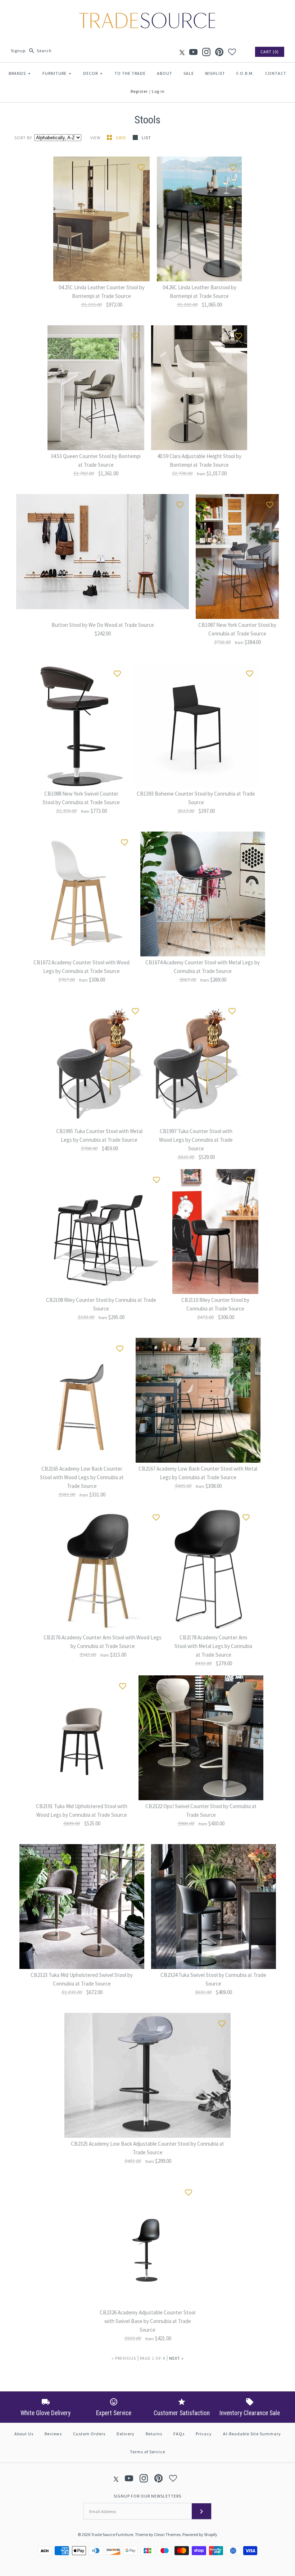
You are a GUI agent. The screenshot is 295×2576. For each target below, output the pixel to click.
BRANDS (20, 73)
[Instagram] (206, 52)
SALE (189, 73)
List (146, 138)
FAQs (179, 2434)
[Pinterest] (219, 52)
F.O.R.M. (245, 73)
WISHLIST (215, 73)
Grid (122, 138)
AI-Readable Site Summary (252, 2434)
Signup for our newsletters (147, 2496)
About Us (24, 2434)
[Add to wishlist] (141, 166)
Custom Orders (89, 2434)
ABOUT (165, 73)
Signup (18, 51)
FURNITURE (57, 73)
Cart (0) (270, 52)
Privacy (204, 2434)
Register (139, 91)
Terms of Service (147, 2452)
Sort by (23, 138)
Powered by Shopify (200, 2534)
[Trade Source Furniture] (147, 11)
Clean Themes (167, 2534)
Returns (154, 2434)
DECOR (93, 73)
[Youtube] (193, 52)
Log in (158, 91)
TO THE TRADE (130, 73)
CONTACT (276, 73)
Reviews (53, 2434)
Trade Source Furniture (112, 2534)
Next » (176, 2358)
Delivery (126, 2434)
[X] (182, 52)
